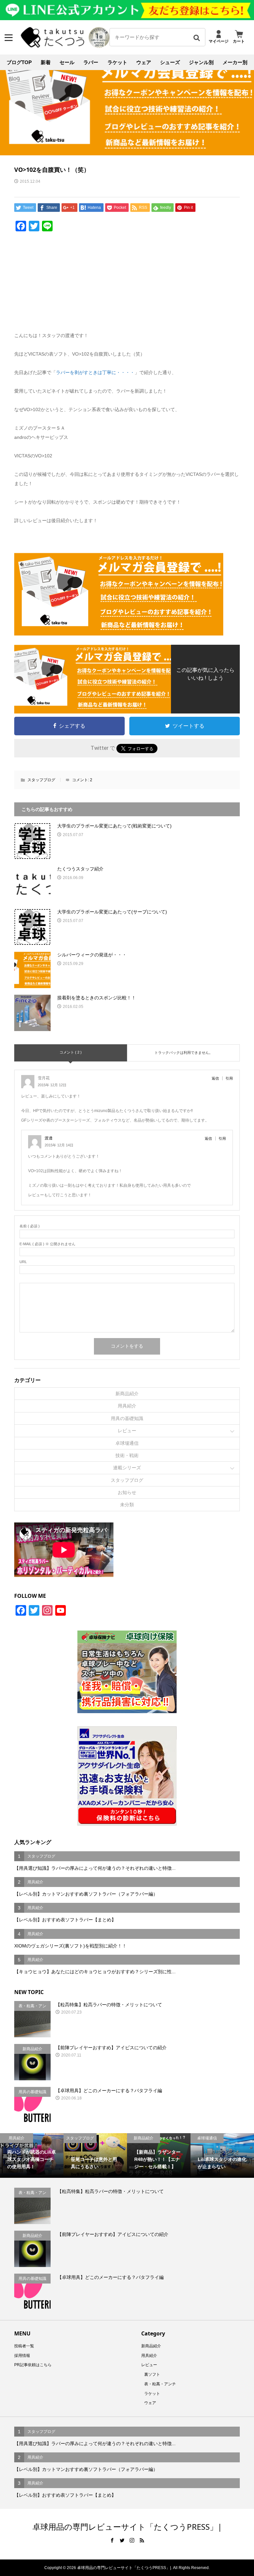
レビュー (127, 1431)
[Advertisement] (127, 285)
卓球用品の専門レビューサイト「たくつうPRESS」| (127, 2527)
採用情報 (22, 2356)
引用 (229, 1078)
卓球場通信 (127, 1443)
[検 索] (196, 37)
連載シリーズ (127, 1468)
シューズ (170, 62)
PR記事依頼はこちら (33, 2365)
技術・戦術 (127, 1455)
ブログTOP (19, 62)
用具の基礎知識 (127, 1418)
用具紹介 (127, 1406)
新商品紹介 (127, 1394)
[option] (32, 2155)
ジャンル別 (201, 62)
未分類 (127, 1505)
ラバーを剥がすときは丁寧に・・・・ (95, 372)
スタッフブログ (41, 780)
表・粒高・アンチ (160, 2384)
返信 (215, 1078)
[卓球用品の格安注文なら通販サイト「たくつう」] (53, 46)
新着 (46, 62)
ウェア (144, 62)
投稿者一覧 (24, 2346)
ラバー (91, 62)
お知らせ (127, 1492)
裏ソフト (152, 2374)
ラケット (117, 62)
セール (67, 62)
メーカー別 (235, 62)
